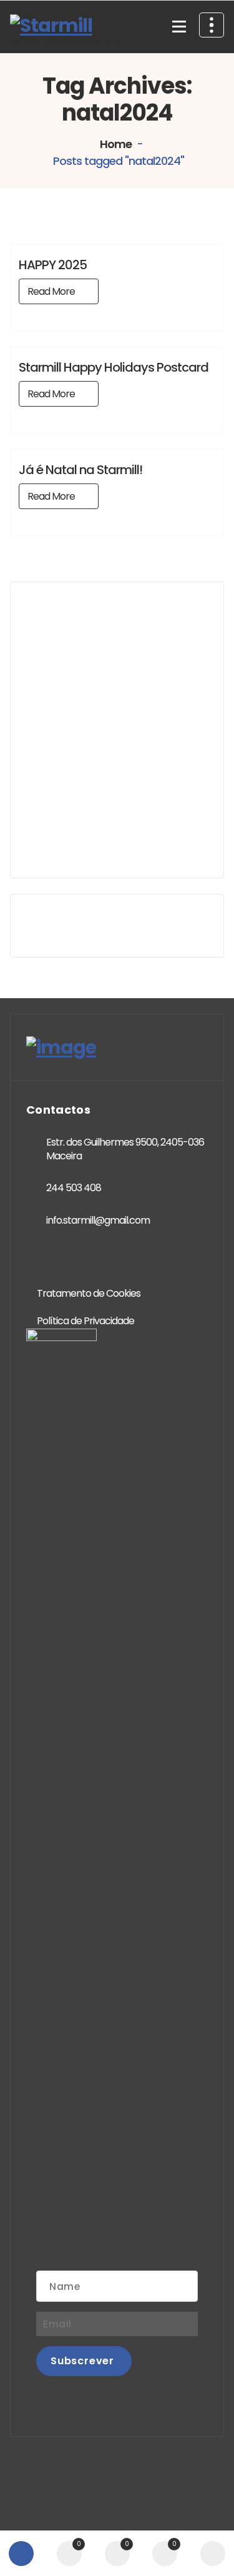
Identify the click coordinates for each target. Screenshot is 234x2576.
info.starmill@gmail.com (98, 1220)
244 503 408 (74, 1188)
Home (115, 144)
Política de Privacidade (85, 1321)
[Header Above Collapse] (212, 25)
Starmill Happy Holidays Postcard (114, 367)
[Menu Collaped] (179, 27)
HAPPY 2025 (53, 265)
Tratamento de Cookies (89, 1293)
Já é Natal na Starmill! (80, 470)
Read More (51, 291)
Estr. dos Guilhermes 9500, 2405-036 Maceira (125, 1149)
